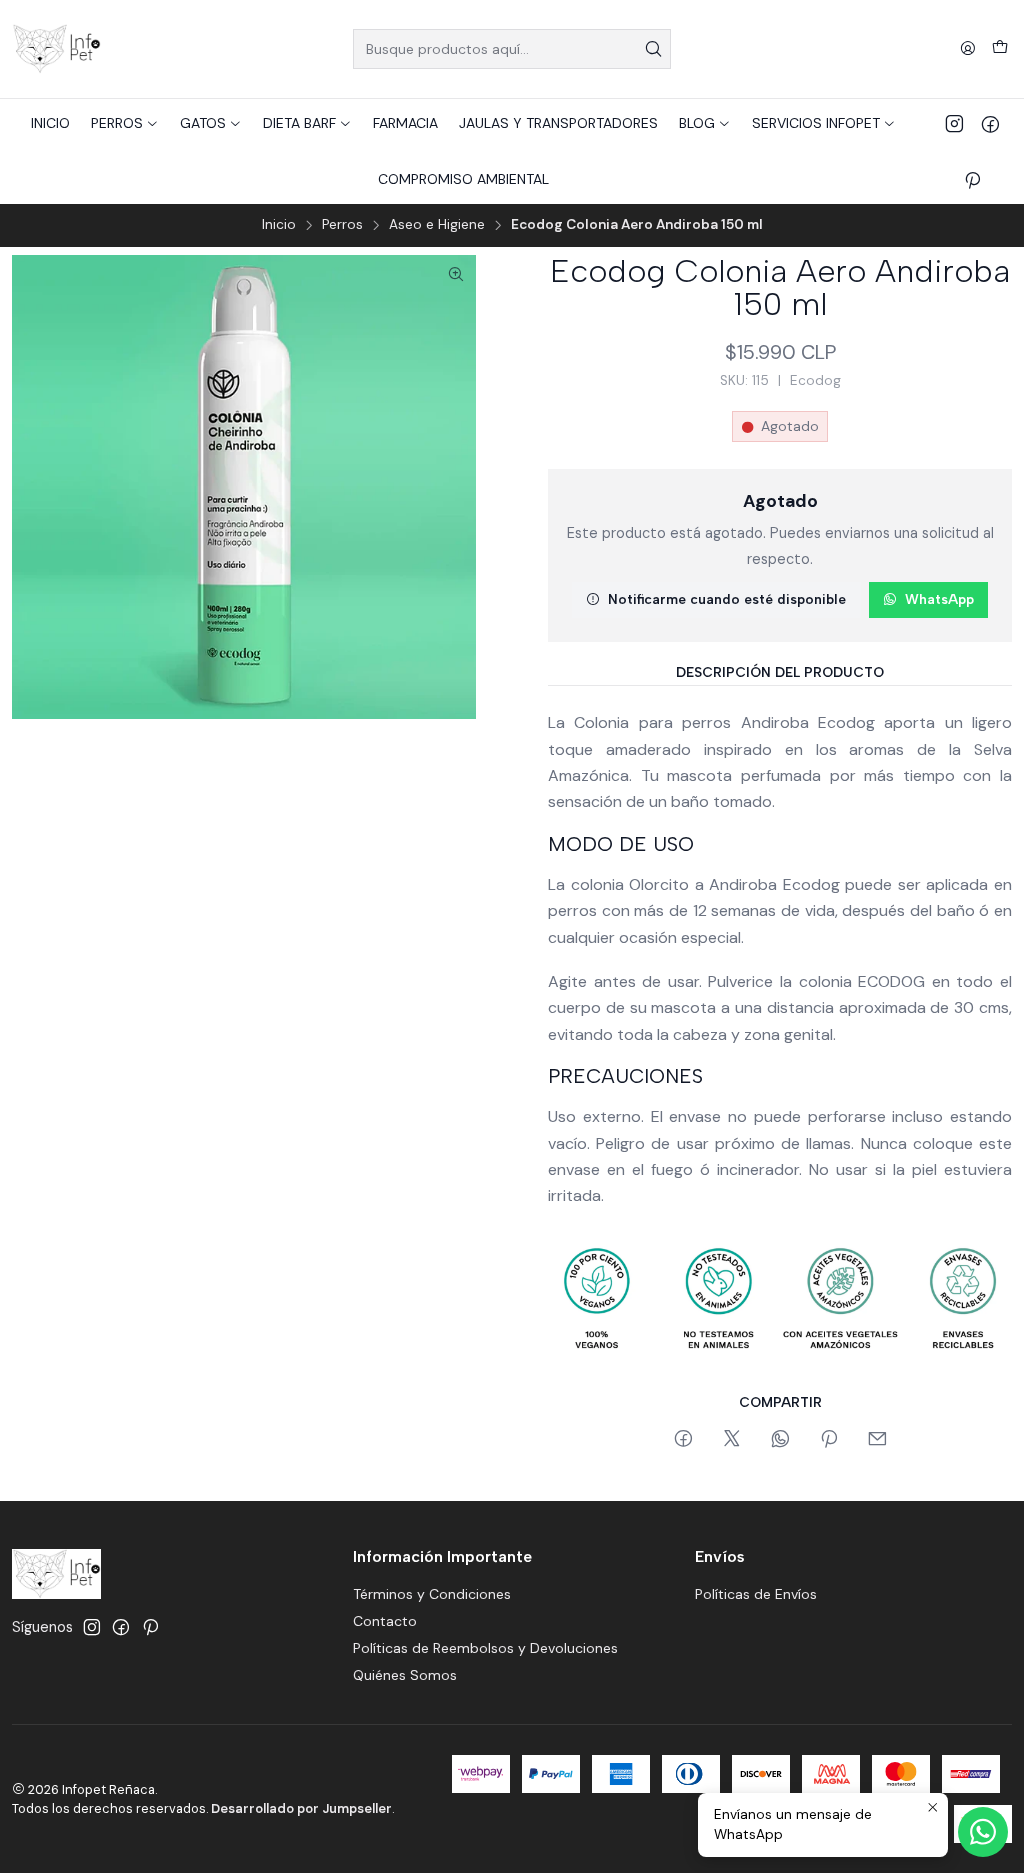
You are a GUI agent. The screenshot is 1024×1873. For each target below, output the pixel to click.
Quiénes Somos (405, 1675)
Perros (342, 225)
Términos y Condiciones (432, 1594)
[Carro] (1000, 49)
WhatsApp (939, 599)
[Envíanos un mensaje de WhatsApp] (983, 1832)
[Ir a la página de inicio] (56, 49)
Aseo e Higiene (437, 225)
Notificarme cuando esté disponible (727, 599)
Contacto (385, 1621)
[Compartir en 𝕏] (732, 1440)
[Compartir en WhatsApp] (780, 1440)
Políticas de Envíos (756, 1594)
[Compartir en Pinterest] (829, 1440)
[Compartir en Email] (877, 1440)
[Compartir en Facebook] (683, 1440)
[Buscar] (654, 49)
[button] (125, 123)
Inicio (279, 225)
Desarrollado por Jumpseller (301, 1808)
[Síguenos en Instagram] (954, 123)
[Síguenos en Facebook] (990, 123)
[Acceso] (968, 49)
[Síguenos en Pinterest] (972, 179)
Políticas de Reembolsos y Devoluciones (485, 1648)
